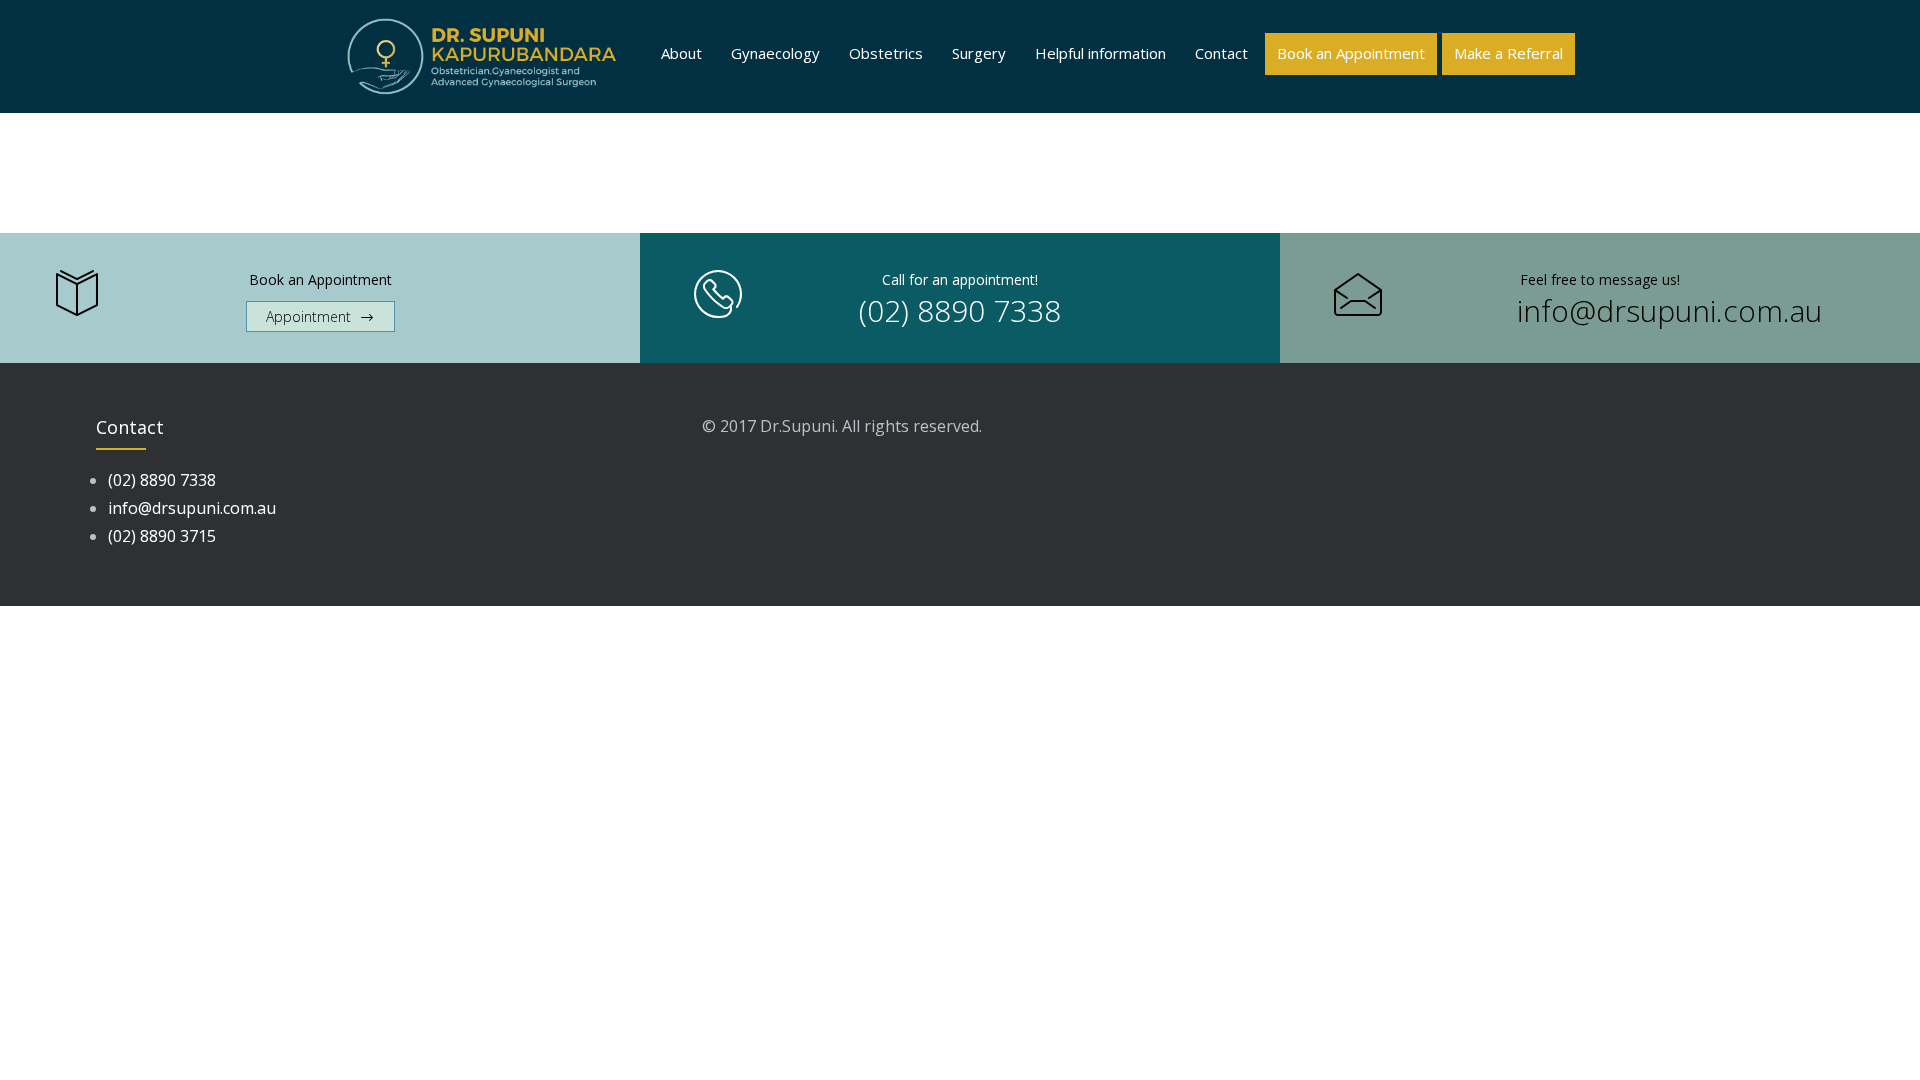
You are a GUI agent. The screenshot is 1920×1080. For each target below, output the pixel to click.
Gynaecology (775, 53)
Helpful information (1100, 53)
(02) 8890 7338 (960, 310)
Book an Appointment (1351, 53)
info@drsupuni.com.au (1669, 310)
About (681, 53)
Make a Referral (1508, 53)
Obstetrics (886, 53)
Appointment (308, 316)
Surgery (979, 53)
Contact (1221, 53)
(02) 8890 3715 (162, 536)
